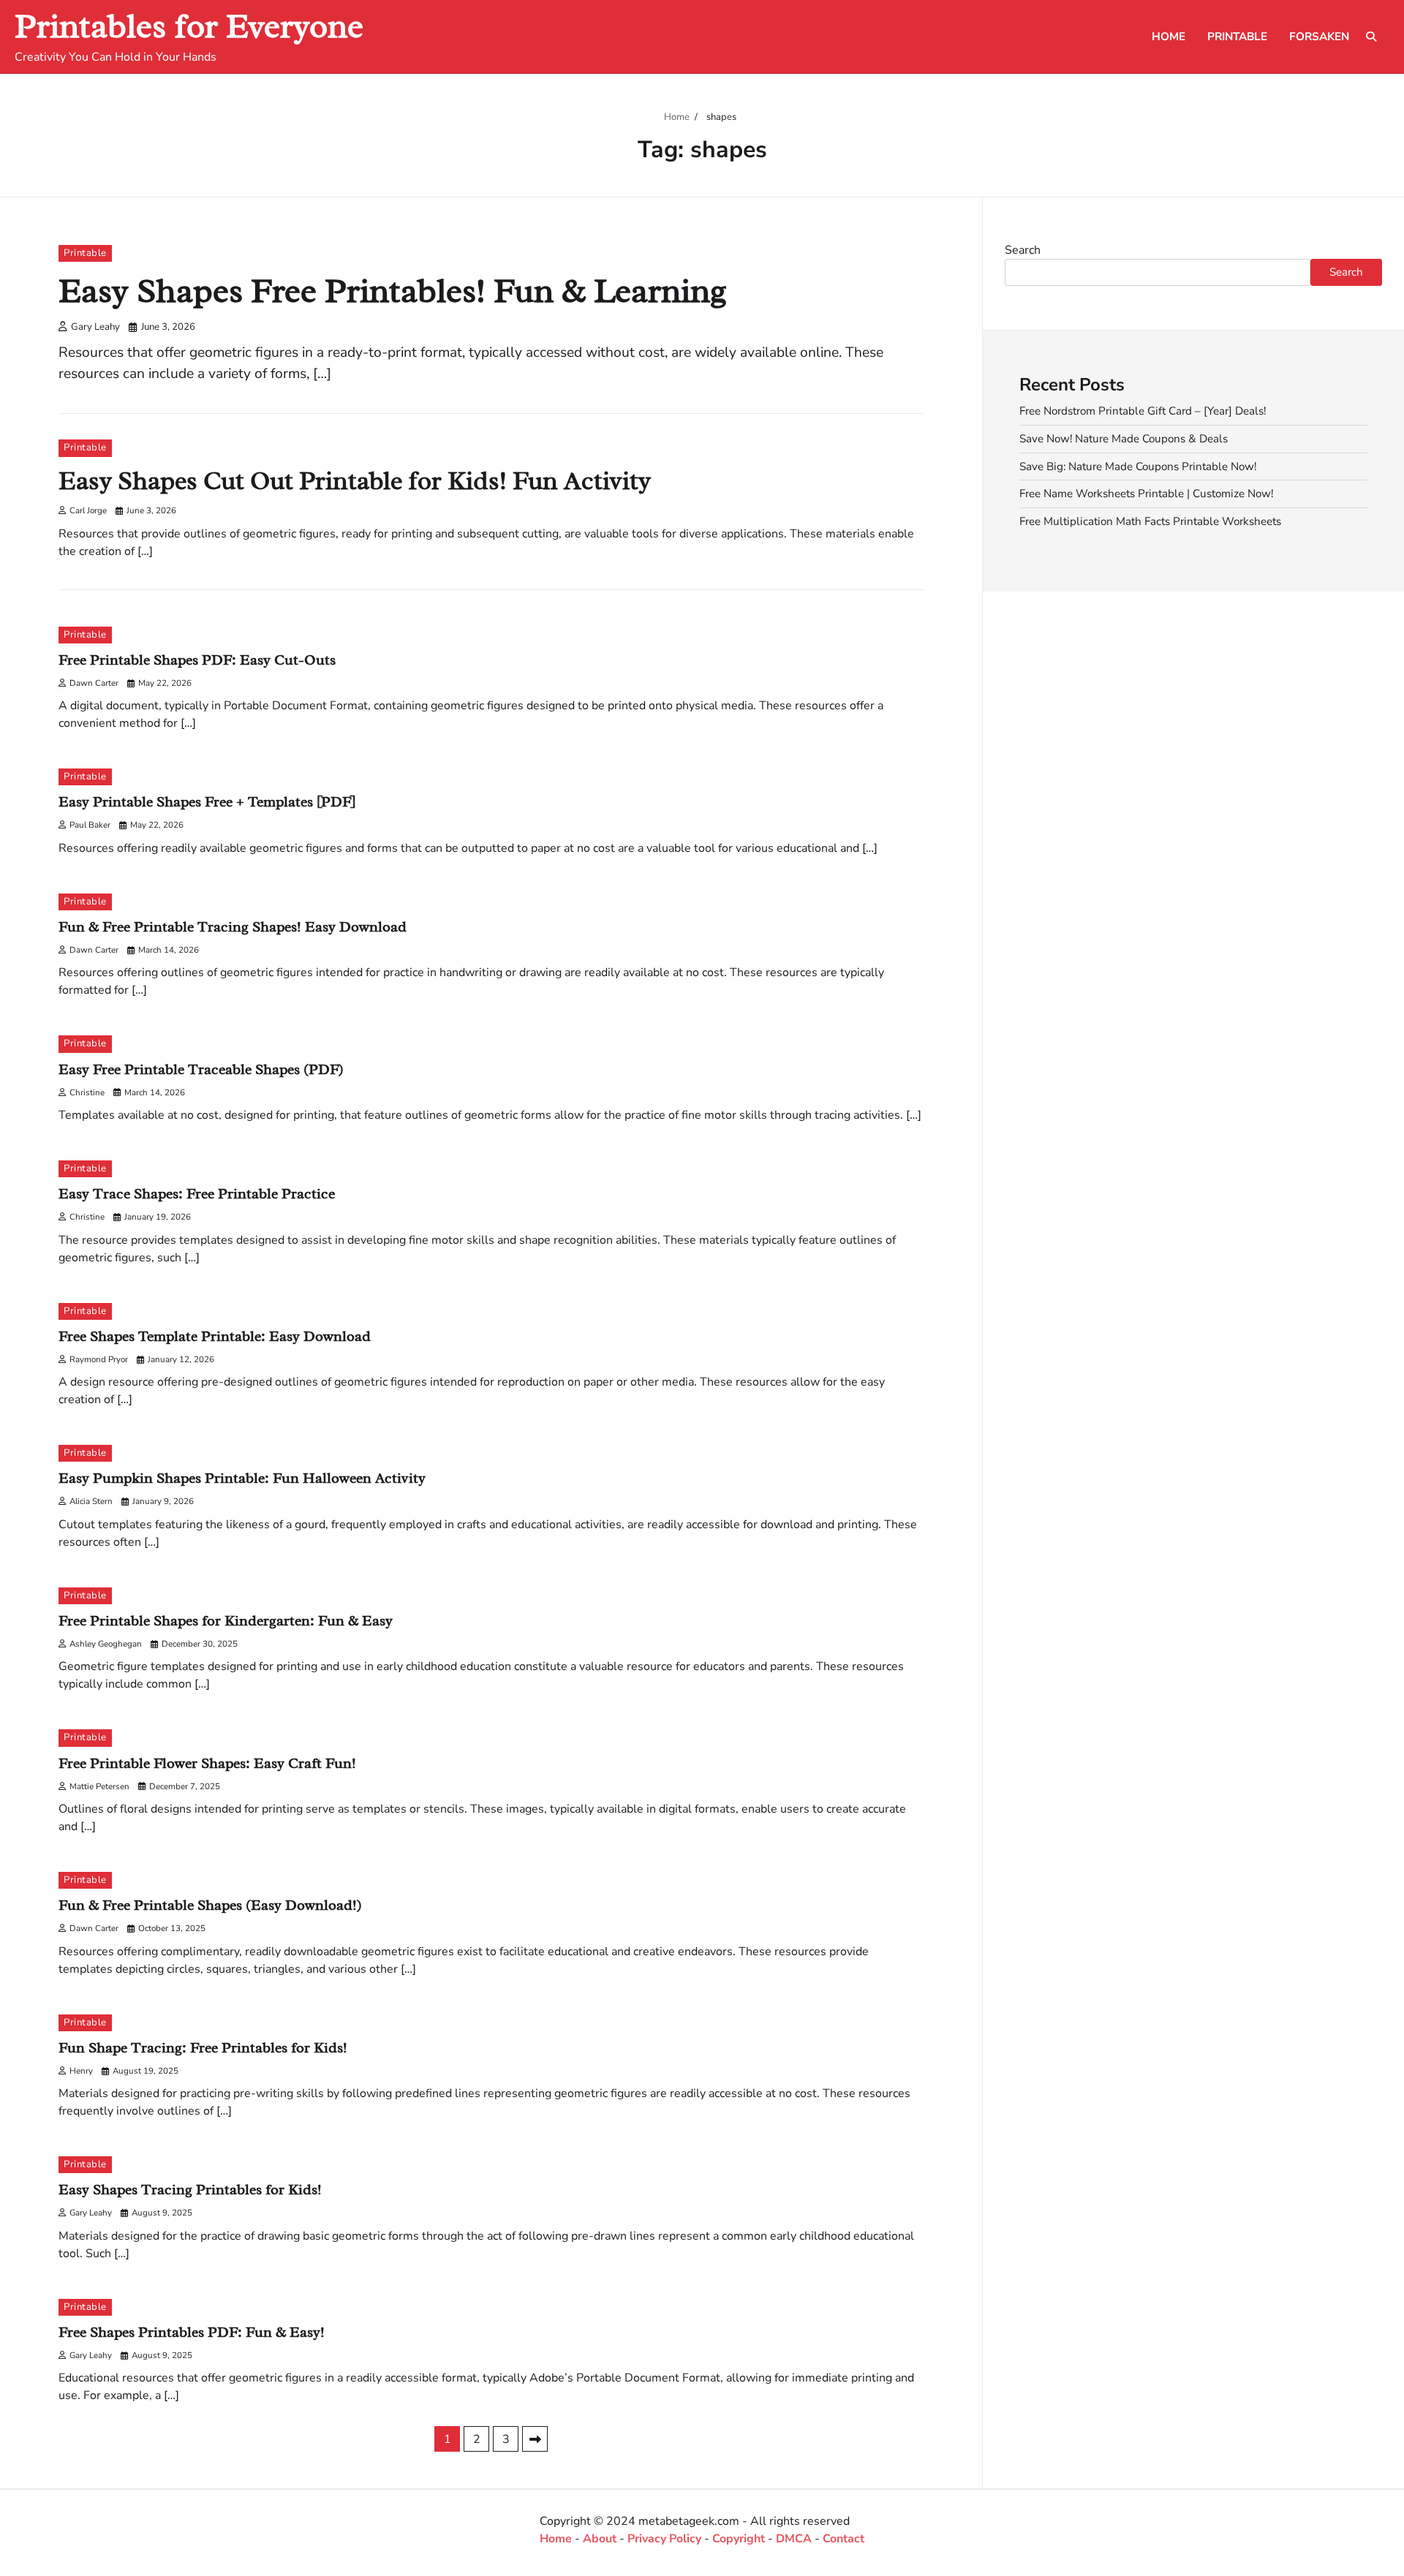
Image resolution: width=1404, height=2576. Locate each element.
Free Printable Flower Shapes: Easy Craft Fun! (207, 1763)
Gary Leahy (95, 327)
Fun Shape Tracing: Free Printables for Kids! (203, 2048)
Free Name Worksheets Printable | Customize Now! (1146, 494)
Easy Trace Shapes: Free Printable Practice (197, 1194)
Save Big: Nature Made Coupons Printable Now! (1138, 466)
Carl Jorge (88, 510)
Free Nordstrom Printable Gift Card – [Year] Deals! (1143, 411)
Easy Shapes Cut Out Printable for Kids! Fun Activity (355, 481)
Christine (87, 1092)
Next (535, 2439)
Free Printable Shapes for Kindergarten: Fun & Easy (226, 1621)
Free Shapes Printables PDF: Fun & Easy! (192, 2332)
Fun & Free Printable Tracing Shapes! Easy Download (233, 927)
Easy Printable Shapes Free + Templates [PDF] (207, 802)
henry (81, 2071)
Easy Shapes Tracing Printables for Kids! (190, 2190)
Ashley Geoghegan (106, 1644)
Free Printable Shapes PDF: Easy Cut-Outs (197, 660)
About (600, 2539)
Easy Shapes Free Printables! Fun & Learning (393, 291)
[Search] (1371, 37)
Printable (1237, 37)
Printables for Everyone (189, 26)
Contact (843, 2539)
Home (1169, 37)
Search (1023, 250)
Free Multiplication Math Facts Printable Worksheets (1150, 521)
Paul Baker (90, 825)
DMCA (794, 2539)
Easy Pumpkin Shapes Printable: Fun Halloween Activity (242, 1478)
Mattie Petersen (99, 1786)
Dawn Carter (94, 683)
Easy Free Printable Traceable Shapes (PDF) (201, 1069)
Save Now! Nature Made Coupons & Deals (1124, 438)
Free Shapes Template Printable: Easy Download (215, 1336)
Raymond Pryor (99, 1359)
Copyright (739, 2539)
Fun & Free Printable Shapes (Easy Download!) (210, 1905)
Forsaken (1319, 37)
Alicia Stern (91, 1501)
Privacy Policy (664, 2539)
